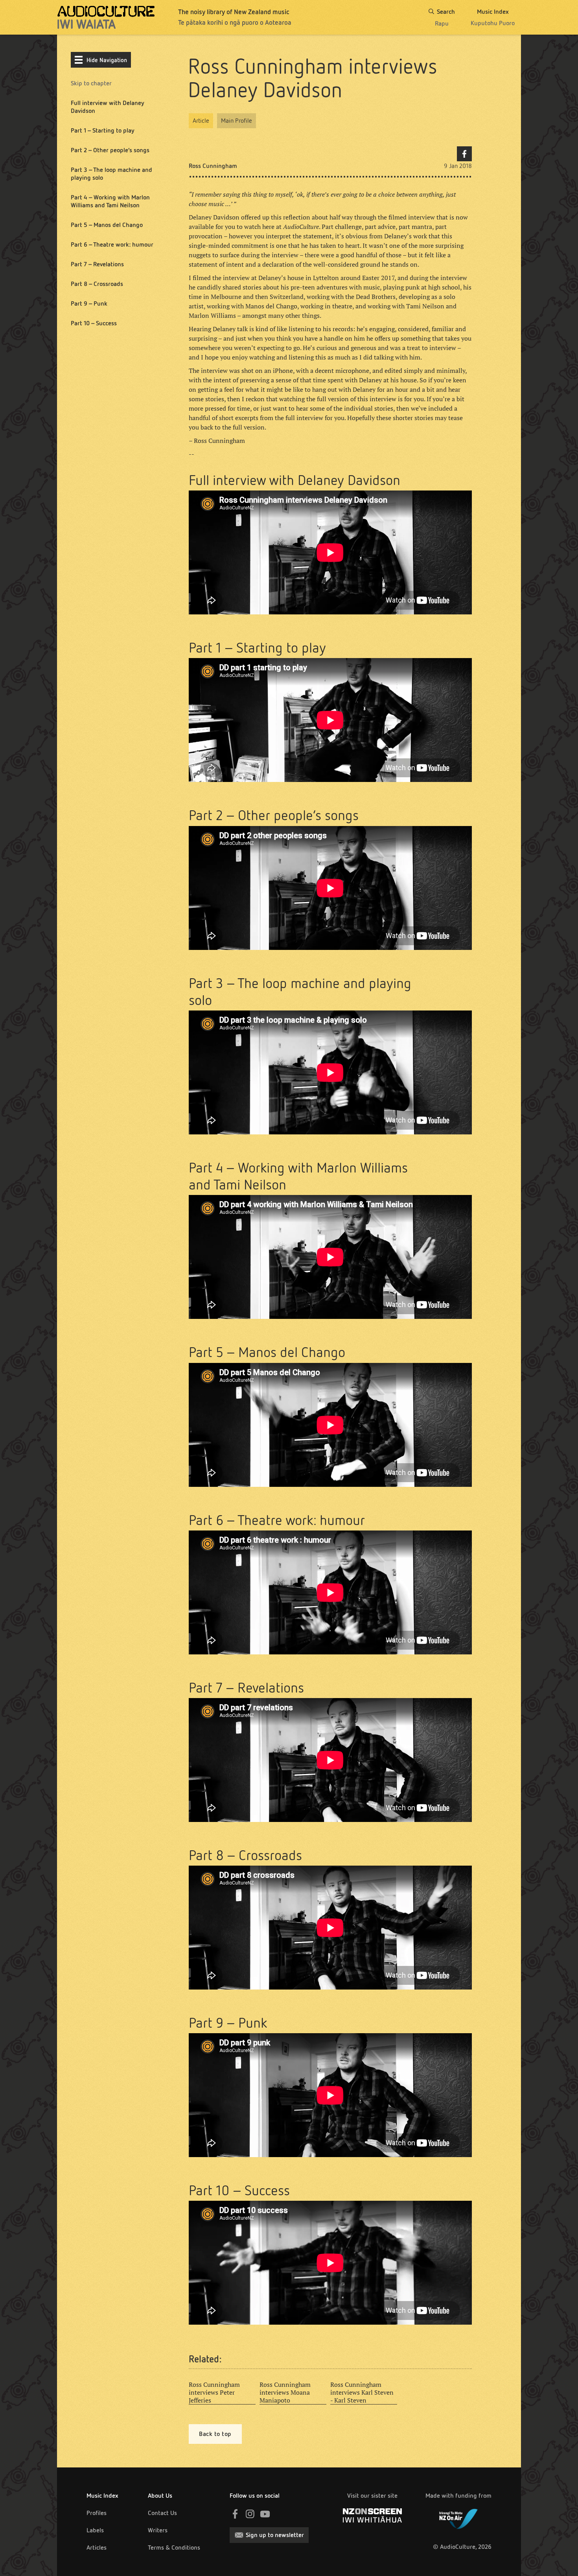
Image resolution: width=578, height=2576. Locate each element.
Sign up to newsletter (275, 2535)
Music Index (102, 2496)
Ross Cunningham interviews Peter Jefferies (214, 2392)
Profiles (97, 2513)
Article (201, 121)
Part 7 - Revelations (97, 264)
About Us (160, 2496)
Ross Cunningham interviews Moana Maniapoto (285, 2392)
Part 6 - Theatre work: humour (112, 244)
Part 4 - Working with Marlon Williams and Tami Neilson (110, 201)
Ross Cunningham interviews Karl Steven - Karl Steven (362, 2392)
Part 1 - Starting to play (103, 130)
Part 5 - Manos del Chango (107, 225)
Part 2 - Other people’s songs (110, 150)
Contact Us (162, 2513)
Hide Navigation (107, 60)
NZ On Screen (372, 2515)
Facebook (464, 154)
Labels (95, 2530)
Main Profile (237, 121)
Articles (97, 2547)
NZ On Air (458, 2517)
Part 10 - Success (94, 323)
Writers (158, 2530)
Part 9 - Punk (89, 303)
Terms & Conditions (174, 2547)
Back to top (215, 2434)
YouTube (265, 2514)
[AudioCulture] (106, 17)
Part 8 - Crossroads (97, 284)
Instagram (250, 2514)
